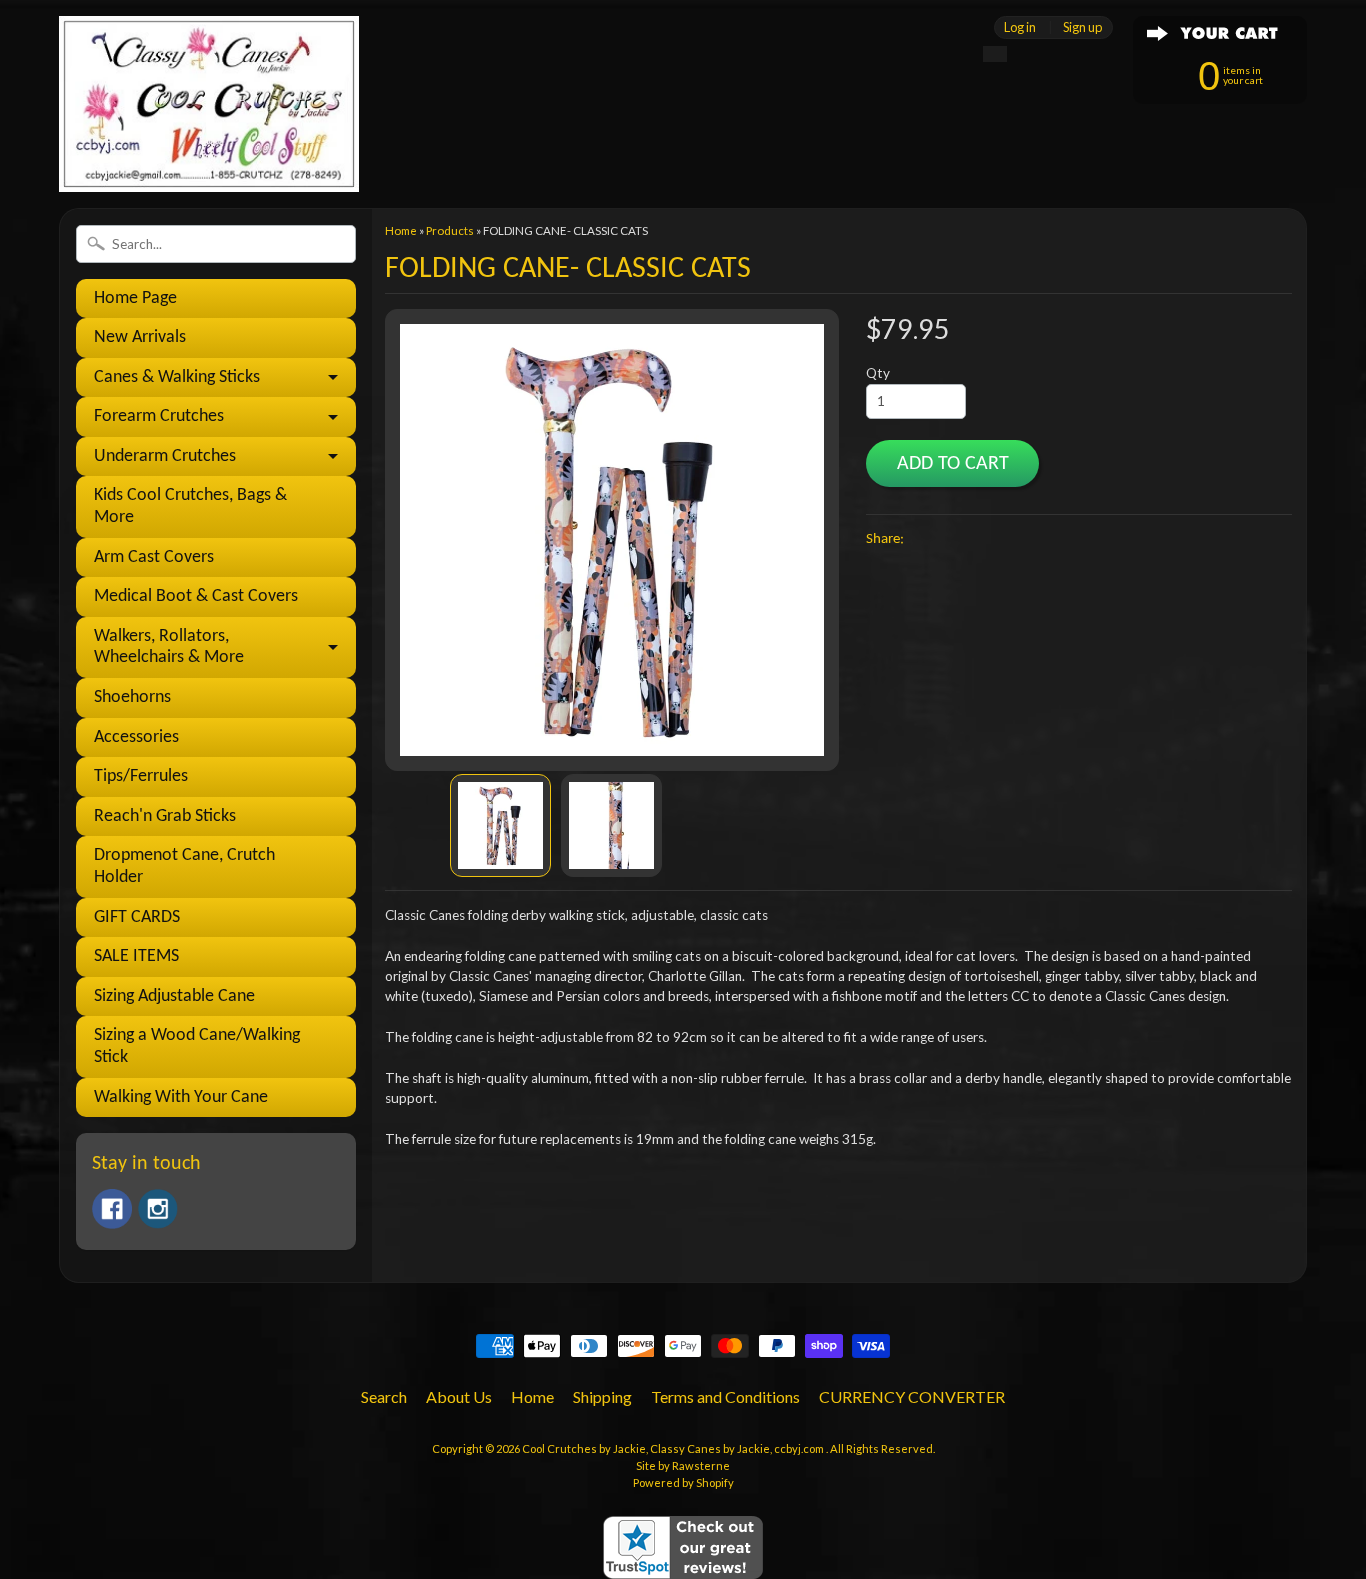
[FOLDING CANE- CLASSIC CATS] (500, 825)
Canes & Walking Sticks (177, 377)
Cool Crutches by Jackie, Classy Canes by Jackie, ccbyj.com (674, 1448)
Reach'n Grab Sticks (165, 816)
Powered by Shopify (683, 1482)
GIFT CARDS (137, 917)
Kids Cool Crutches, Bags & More (190, 506)
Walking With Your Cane (181, 1097)
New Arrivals (140, 337)
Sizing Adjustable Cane (174, 996)
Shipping (602, 1396)
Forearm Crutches (159, 416)
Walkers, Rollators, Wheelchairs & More (169, 647)
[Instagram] (158, 1209)
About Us (459, 1396)
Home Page (135, 298)
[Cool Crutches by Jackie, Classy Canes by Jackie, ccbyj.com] (209, 164)
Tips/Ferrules (141, 776)
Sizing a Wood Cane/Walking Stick (197, 1046)
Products (450, 230)
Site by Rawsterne (683, 1465)
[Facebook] (112, 1209)
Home (401, 230)
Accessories (136, 737)
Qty (878, 373)
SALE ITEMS (136, 956)
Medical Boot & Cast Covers (196, 596)
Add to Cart (953, 464)
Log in (1020, 27)
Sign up (1082, 27)
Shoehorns (132, 697)
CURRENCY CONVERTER (912, 1396)
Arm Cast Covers (154, 557)
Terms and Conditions (725, 1396)
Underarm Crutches (165, 456)
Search (384, 1396)
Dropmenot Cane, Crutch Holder (184, 866)
